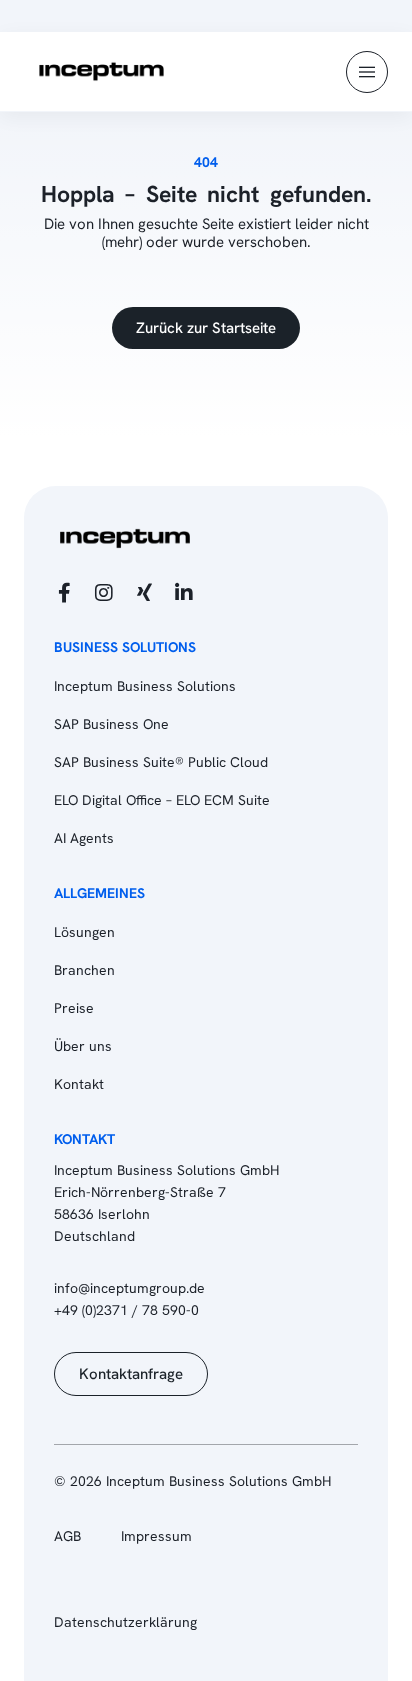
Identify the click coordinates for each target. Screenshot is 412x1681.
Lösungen (84, 932)
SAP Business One (111, 724)
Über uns (83, 1046)
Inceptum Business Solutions (145, 686)
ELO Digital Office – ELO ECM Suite (162, 800)
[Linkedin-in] (184, 593)
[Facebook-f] (64, 593)
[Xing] (144, 593)
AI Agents (84, 838)
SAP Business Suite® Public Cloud (161, 762)
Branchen (84, 970)
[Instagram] (104, 593)
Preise (74, 1008)
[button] (367, 72)
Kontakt (79, 1084)
